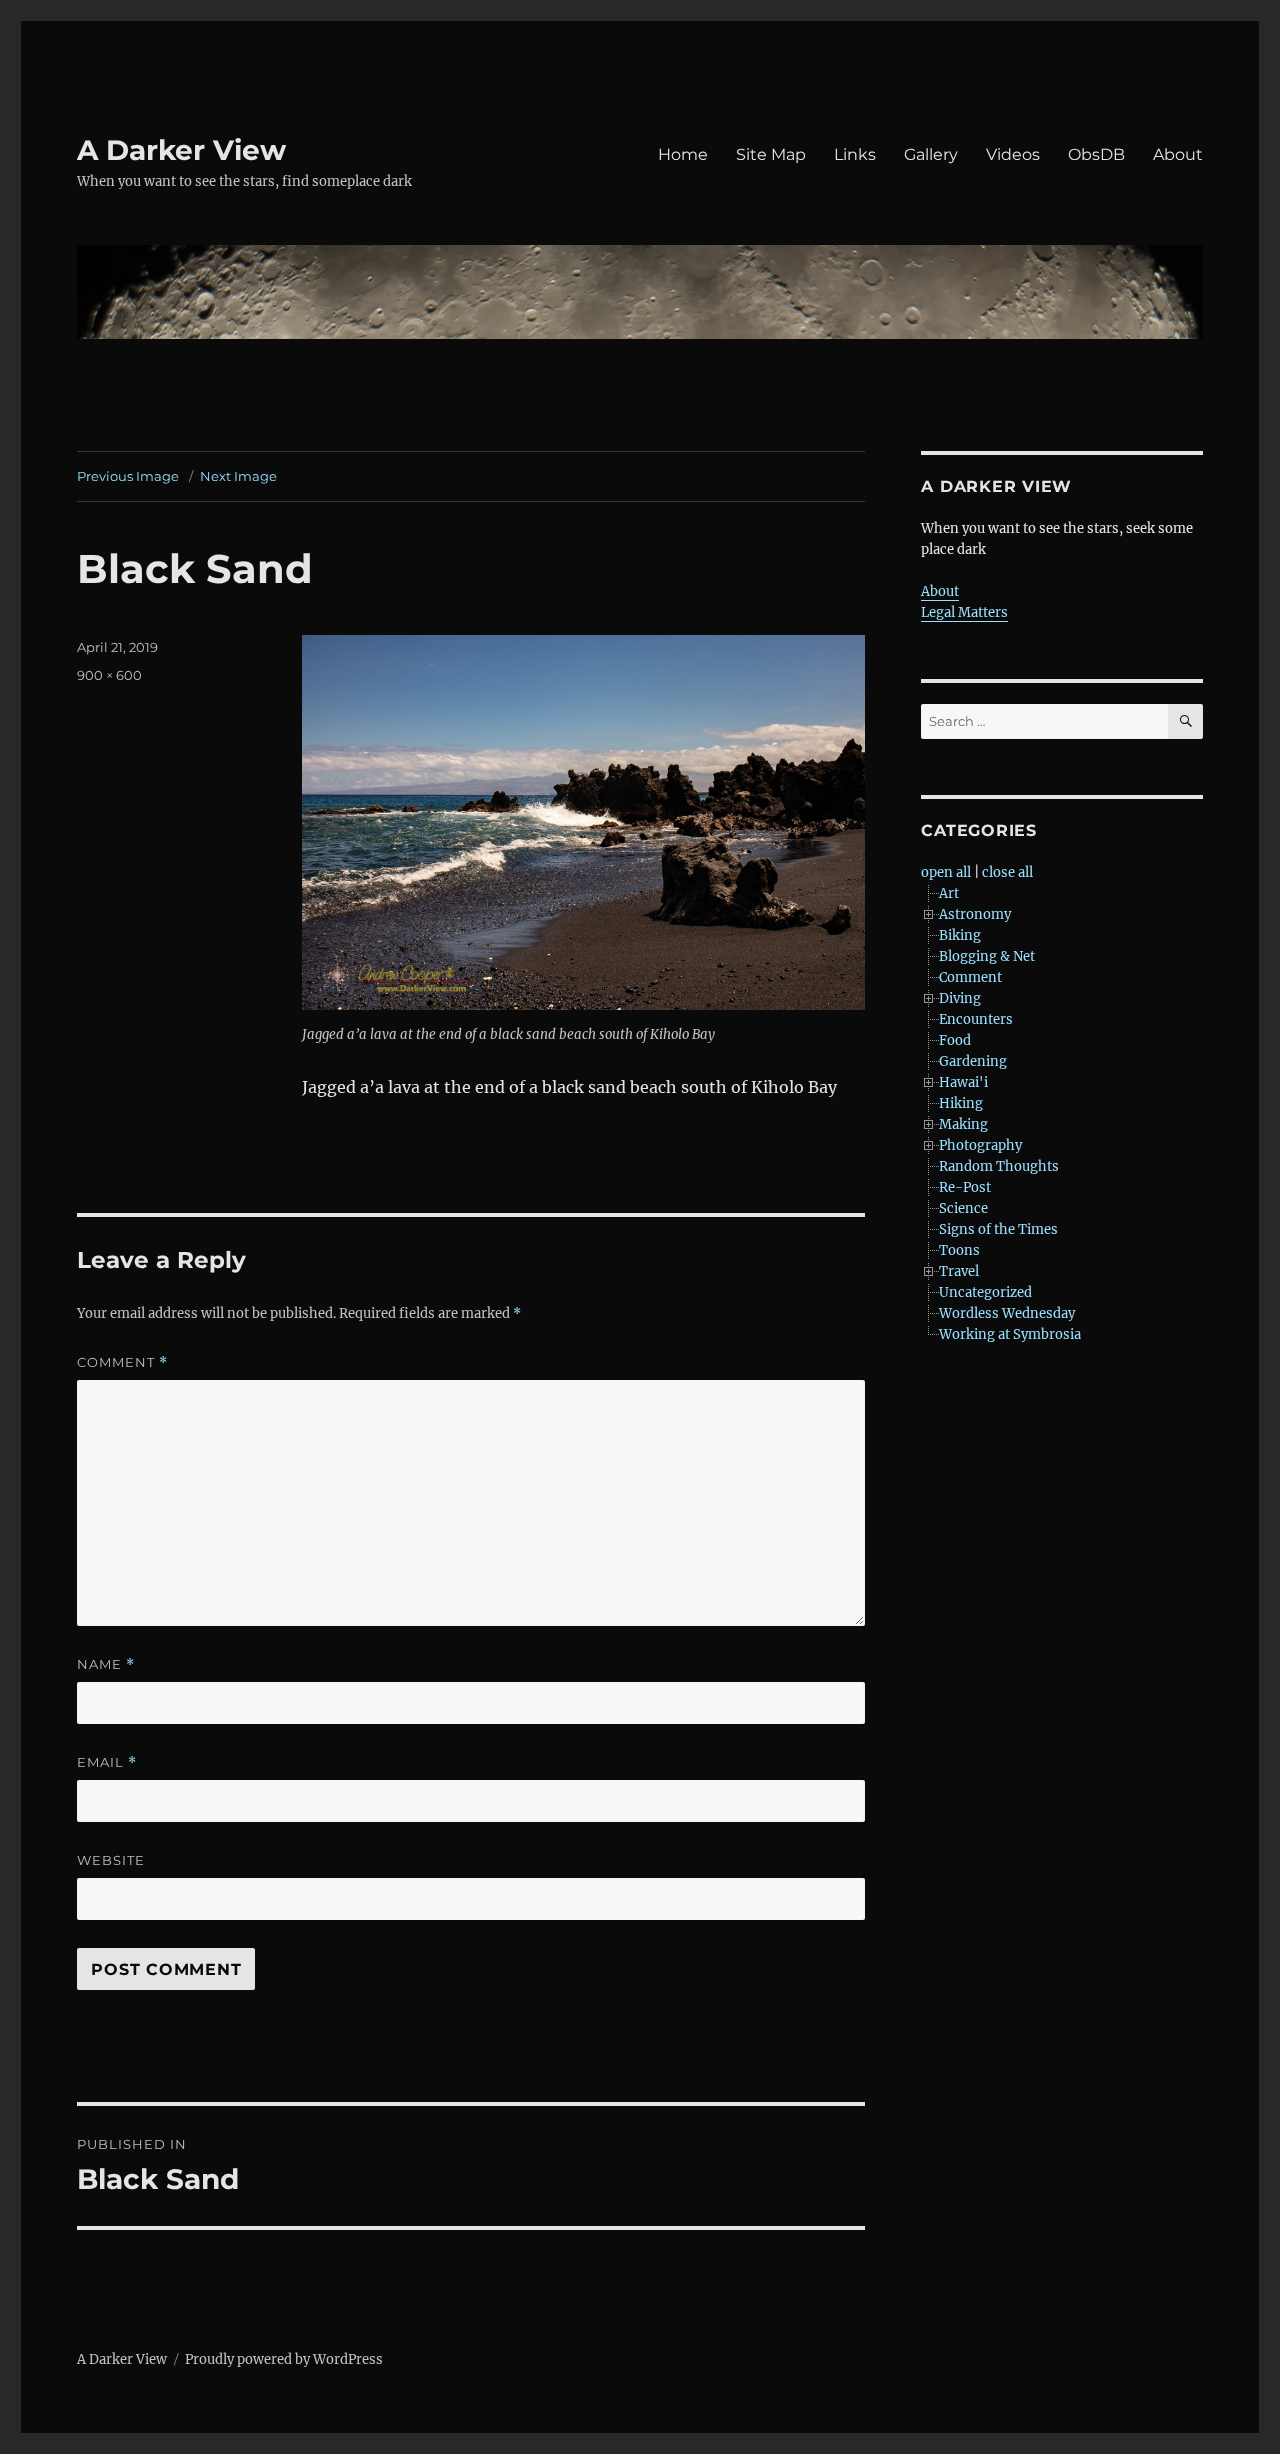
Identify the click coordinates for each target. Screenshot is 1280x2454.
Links (855, 154)
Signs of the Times (998, 1229)
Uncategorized (985, 1292)
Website (111, 1860)
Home (683, 154)
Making (963, 1124)
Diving (960, 998)
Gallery (931, 154)
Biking (960, 935)
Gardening (973, 1061)
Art (949, 893)
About (1178, 154)
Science (963, 1208)
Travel (959, 1271)
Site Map (771, 154)
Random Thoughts (999, 1166)
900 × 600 (109, 675)
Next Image (238, 476)
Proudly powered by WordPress (284, 2359)
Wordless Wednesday (1007, 1313)
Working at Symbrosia (1010, 1334)
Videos (1013, 154)
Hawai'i (963, 1082)
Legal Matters (964, 612)
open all (946, 872)
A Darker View (181, 150)
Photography (980, 1145)
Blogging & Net (987, 956)
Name (106, 1664)
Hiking (961, 1103)
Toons (959, 1250)
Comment (122, 1362)
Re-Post (965, 1187)
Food (955, 1040)
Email (107, 1762)
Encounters (976, 1019)
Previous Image (128, 476)
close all (1007, 872)
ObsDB (1096, 154)
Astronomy (975, 914)
